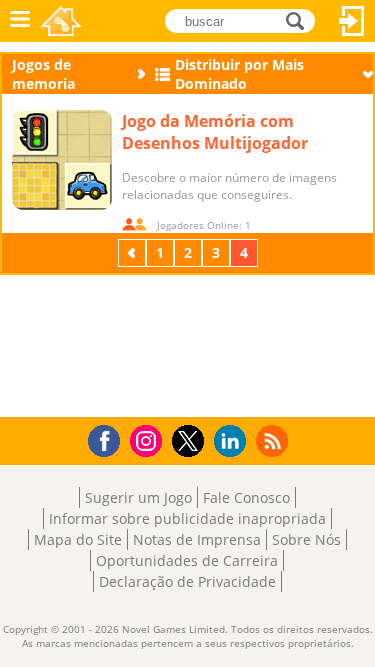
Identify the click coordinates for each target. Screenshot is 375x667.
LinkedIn (233, 441)
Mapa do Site (78, 539)
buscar (300, 19)
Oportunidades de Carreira (187, 560)
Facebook (109, 438)
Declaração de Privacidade (187, 581)
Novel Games (61, 21)
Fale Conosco (246, 497)
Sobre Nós (306, 539)
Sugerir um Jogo (138, 497)
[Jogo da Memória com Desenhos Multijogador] (62, 160)
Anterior (134, 252)
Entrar (352, 21)
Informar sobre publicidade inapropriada (187, 518)
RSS (274, 440)
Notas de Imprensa (197, 539)
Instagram (149, 439)
